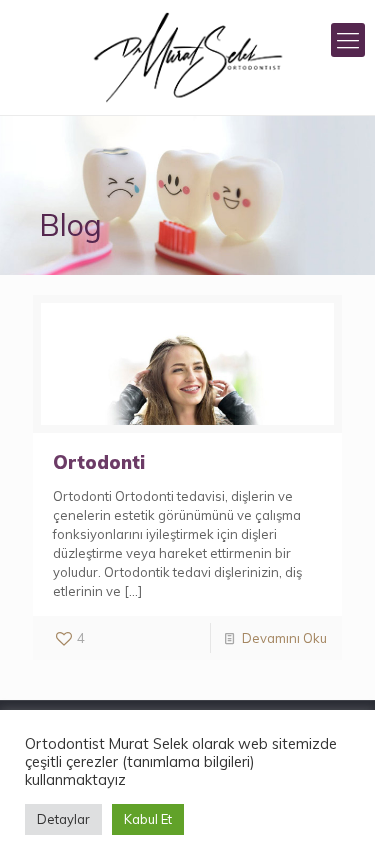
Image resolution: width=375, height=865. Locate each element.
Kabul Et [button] (148, 819)
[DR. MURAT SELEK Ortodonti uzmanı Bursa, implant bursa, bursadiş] (187, 57)
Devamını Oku (284, 638)
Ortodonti (99, 462)
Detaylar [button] (63, 819)
